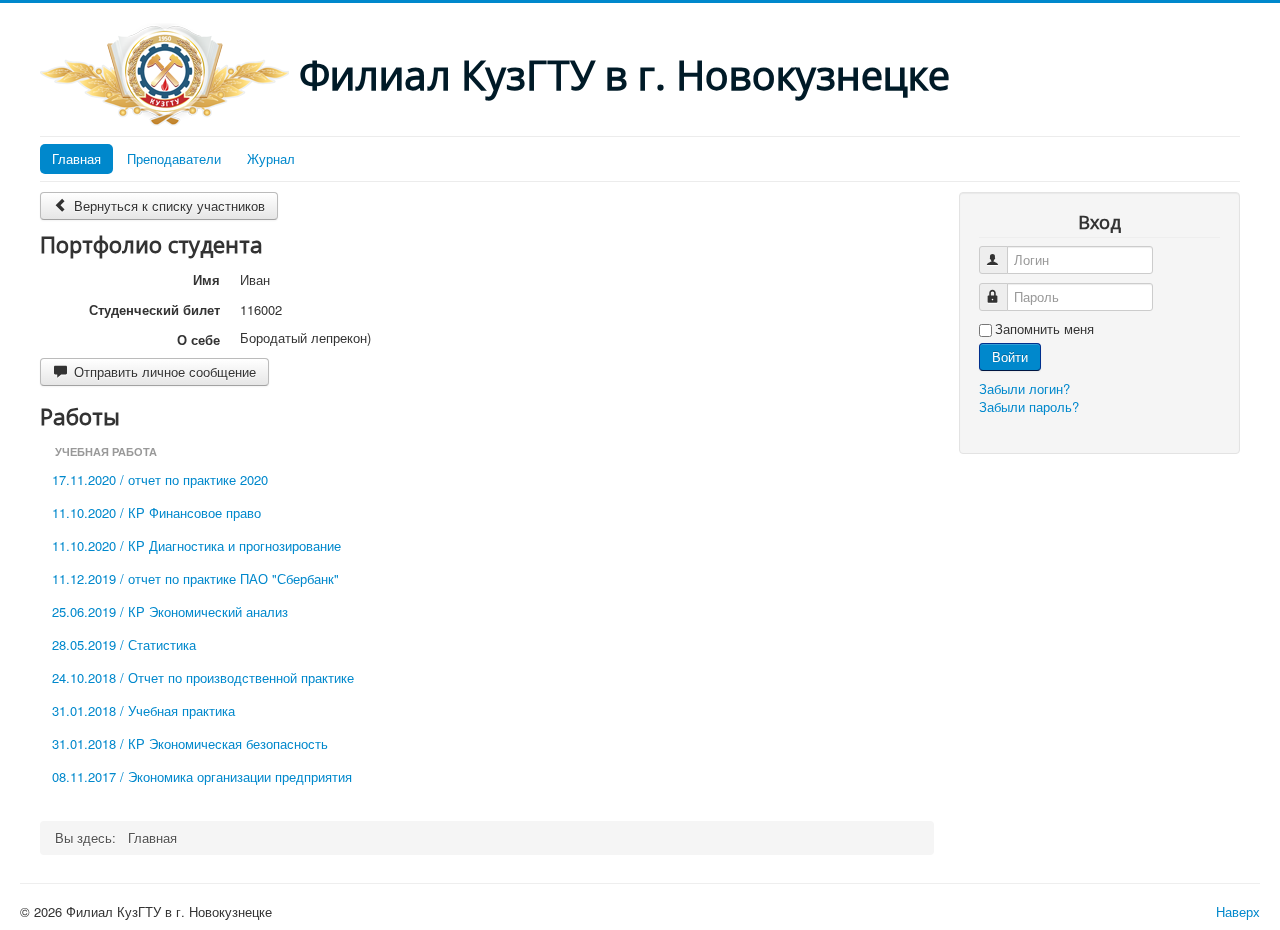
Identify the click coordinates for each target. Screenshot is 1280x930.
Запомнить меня (1044, 329)
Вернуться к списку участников (167, 205)
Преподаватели (174, 158)
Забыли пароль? (1029, 406)
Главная (76, 158)
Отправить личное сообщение (163, 371)
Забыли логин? (1024, 388)
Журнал (271, 158)
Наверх (1238, 911)
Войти (1010, 356)
